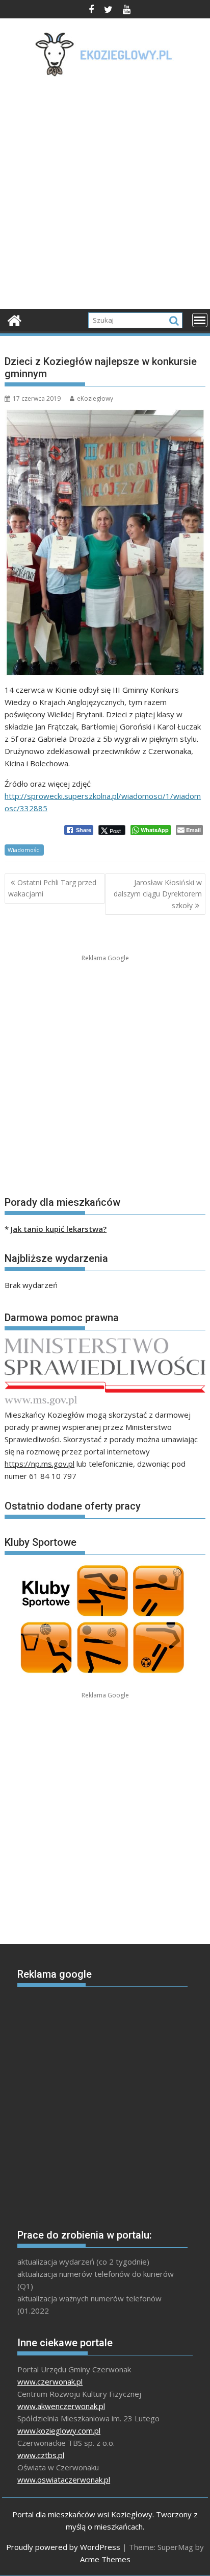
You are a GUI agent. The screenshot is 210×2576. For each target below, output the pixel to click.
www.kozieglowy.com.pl (59, 2431)
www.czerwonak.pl (50, 2381)
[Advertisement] (105, 196)
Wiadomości (24, 850)
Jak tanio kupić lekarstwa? (59, 1229)
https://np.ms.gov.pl (40, 1464)
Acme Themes (105, 2559)
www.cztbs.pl (41, 2455)
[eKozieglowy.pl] (15, 319)
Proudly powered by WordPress (63, 2547)
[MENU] (200, 320)
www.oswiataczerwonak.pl (64, 2480)
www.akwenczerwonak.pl (61, 2406)
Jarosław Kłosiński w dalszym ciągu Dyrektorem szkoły (158, 894)
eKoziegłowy (95, 398)
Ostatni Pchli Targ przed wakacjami (52, 888)
